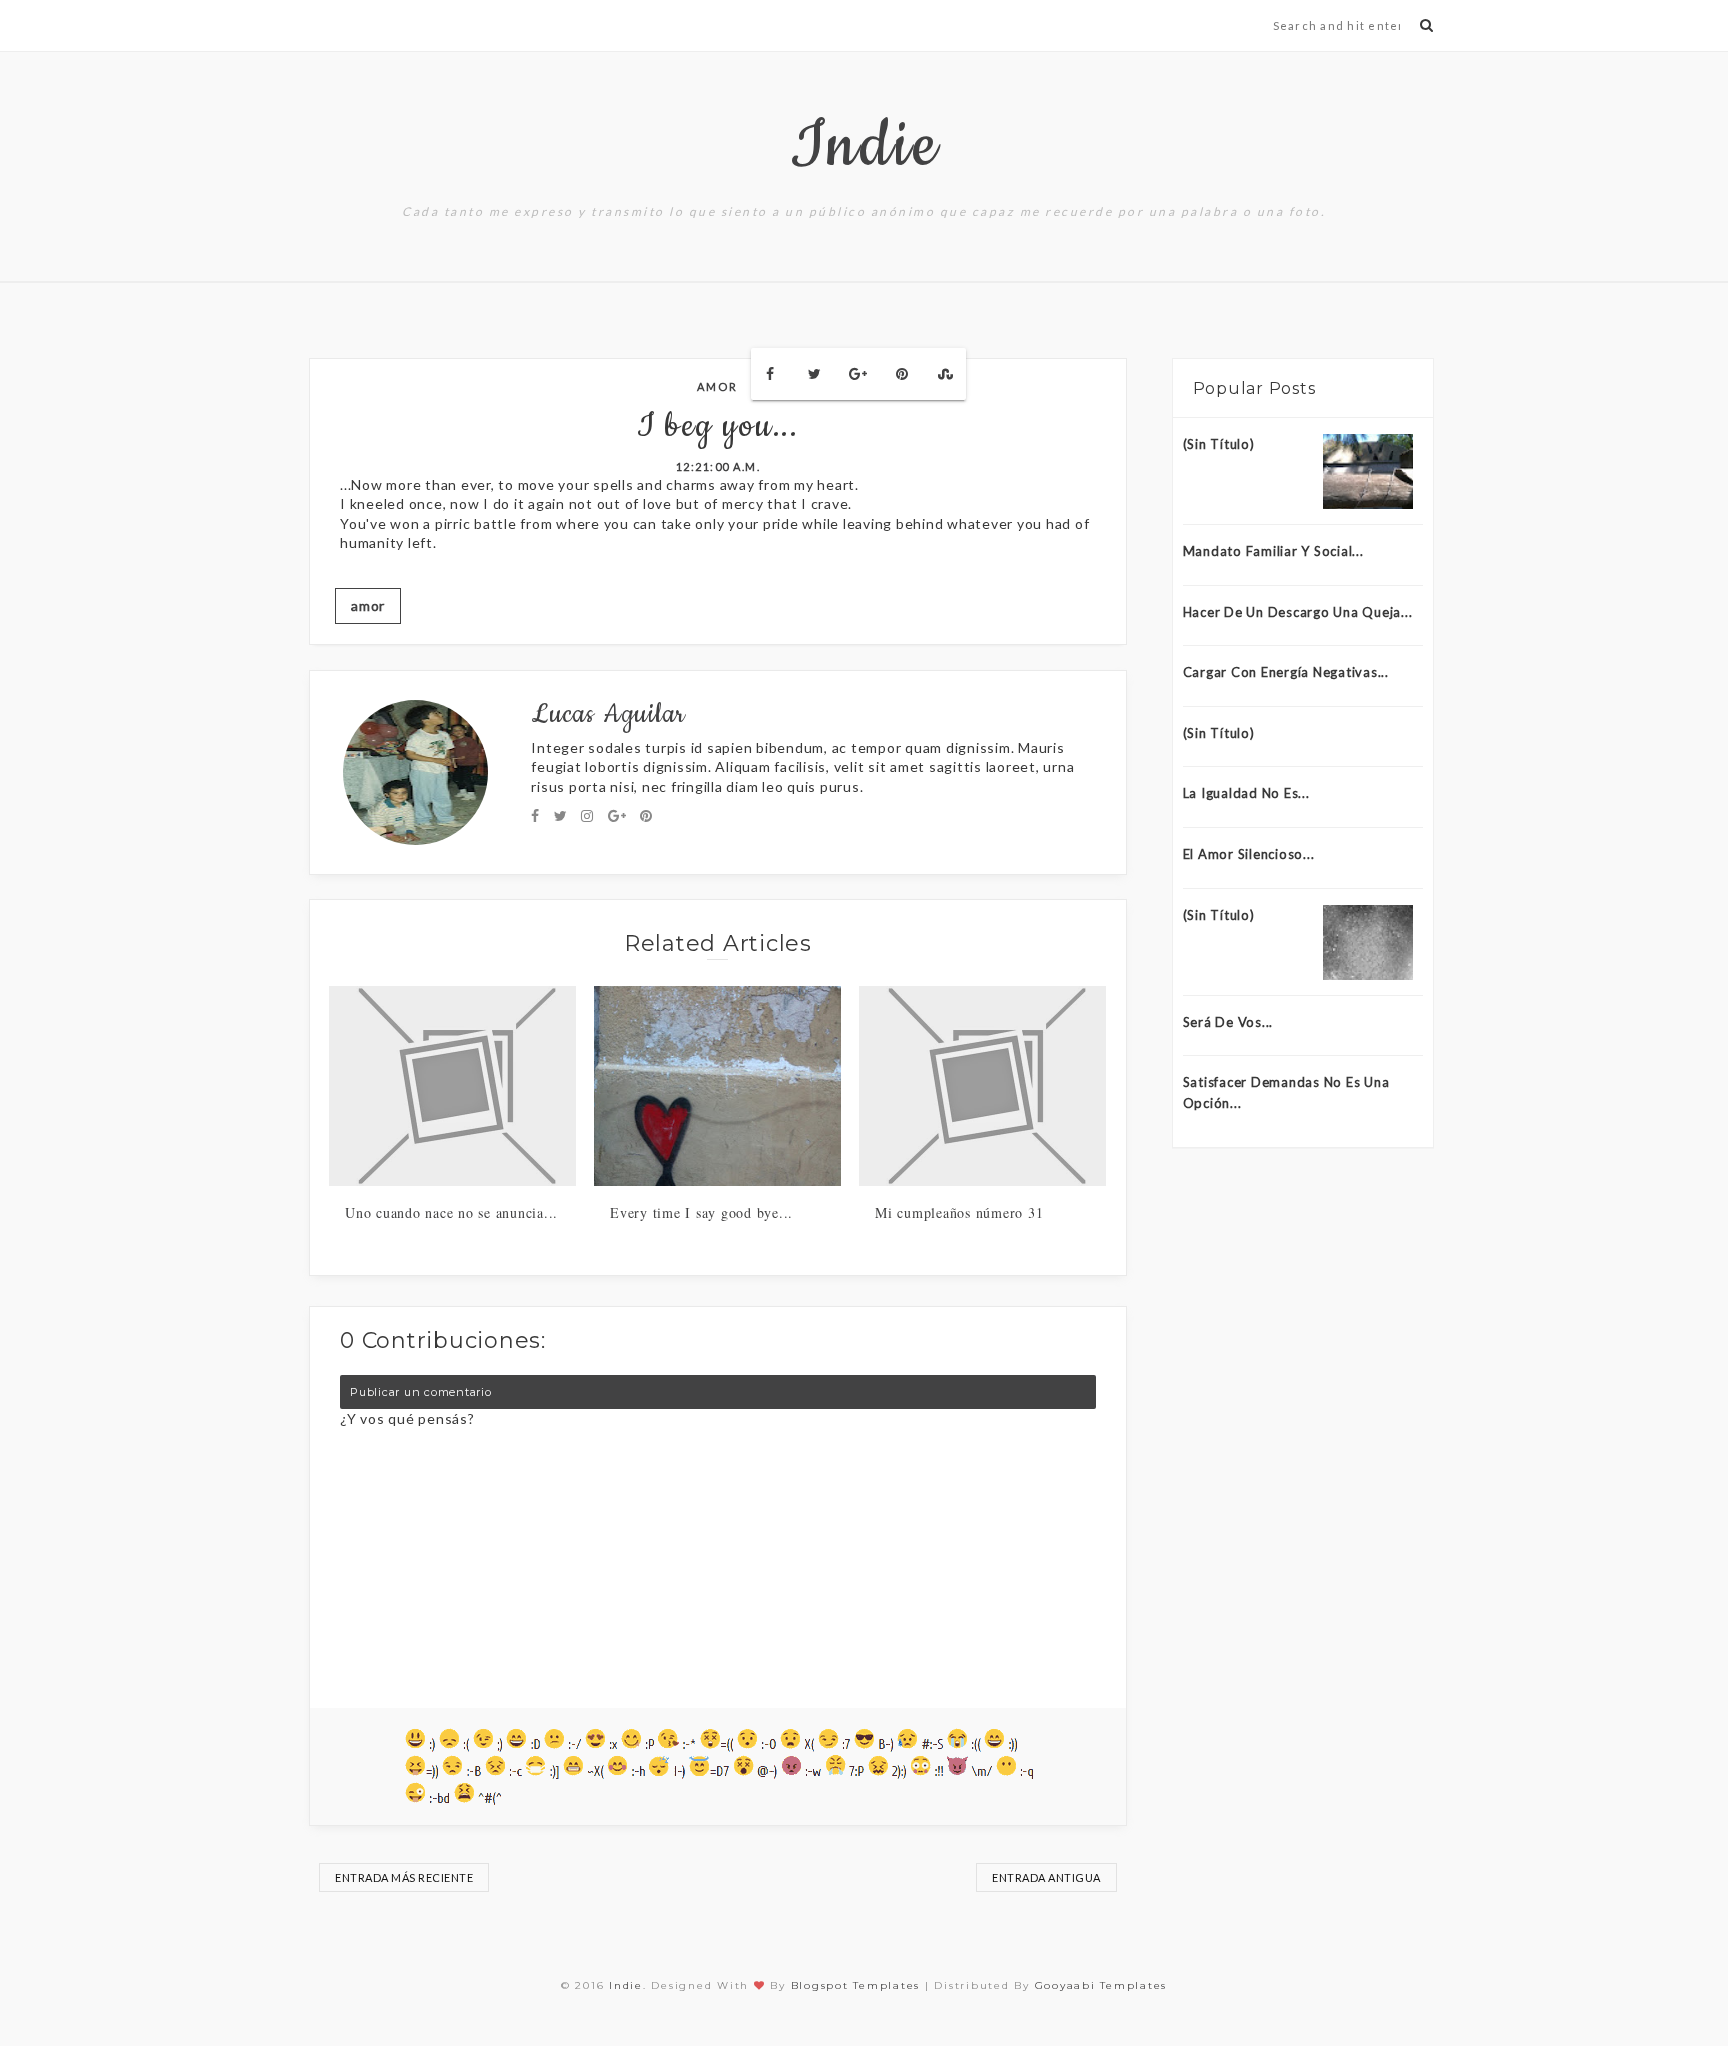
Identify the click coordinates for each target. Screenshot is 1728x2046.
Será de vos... (1228, 1022)
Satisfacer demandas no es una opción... (1286, 1092)
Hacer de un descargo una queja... (1298, 612)
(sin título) (1219, 444)
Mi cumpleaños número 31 (959, 1212)
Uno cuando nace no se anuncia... (451, 1212)
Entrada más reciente (404, 1877)
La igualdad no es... (1246, 793)
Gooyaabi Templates (1101, 1985)
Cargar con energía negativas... (1286, 672)
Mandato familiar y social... (1273, 551)
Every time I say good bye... (701, 1212)
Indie (864, 146)
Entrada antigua (1046, 1877)
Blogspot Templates (856, 1985)
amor (717, 386)
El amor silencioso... (1249, 854)
